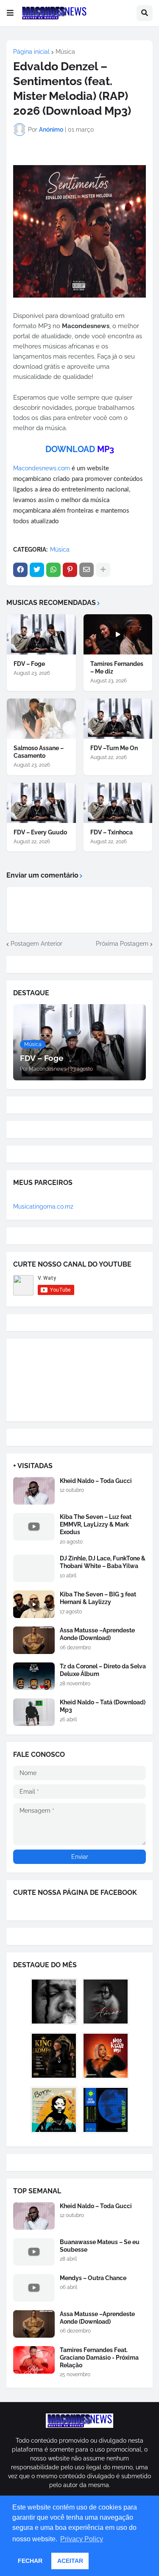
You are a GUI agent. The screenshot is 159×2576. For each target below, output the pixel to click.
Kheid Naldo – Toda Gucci (96, 1481)
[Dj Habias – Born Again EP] (54, 2110)
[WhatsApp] (53, 570)
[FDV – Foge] (41, 634)
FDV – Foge (29, 664)
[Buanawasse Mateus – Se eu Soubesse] (34, 2252)
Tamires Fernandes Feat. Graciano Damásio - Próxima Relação (99, 2358)
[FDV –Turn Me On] (118, 719)
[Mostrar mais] (103, 570)
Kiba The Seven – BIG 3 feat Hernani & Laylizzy (98, 1598)
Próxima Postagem (122, 944)
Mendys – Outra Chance (93, 2278)
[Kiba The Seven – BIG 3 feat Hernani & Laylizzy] (34, 1604)
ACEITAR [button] (70, 2561)
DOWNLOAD (70, 449)
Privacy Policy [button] (82, 2539)
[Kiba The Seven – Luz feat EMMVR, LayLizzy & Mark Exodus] (34, 1527)
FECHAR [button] (30, 2561)
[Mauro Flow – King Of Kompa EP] (54, 2056)
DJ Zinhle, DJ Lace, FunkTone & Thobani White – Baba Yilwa (103, 1562)
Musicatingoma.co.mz (43, 1207)
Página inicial (31, 52)
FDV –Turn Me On (114, 748)
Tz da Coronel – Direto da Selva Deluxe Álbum (103, 1670)
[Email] (86, 570)
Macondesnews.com (42, 468)
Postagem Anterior (36, 944)
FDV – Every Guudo (40, 832)
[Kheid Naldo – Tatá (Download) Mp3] (34, 1712)
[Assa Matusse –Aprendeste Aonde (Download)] (34, 1640)
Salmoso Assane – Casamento (39, 752)
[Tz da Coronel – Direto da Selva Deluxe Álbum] (34, 1676)
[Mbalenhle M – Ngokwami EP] (106, 2056)
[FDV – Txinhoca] (118, 803)
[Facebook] (20, 570)
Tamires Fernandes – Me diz (117, 668)
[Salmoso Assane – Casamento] (41, 719)
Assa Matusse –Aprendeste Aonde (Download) (97, 1634)
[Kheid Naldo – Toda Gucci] (34, 1491)
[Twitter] (37, 570)
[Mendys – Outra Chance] (34, 2288)
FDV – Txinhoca (112, 832)
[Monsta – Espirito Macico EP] (54, 2002)
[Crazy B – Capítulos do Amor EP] (106, 2002)
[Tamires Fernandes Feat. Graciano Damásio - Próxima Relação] (34, 2360)
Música (65, 52)
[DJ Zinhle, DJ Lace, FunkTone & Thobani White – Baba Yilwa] (34, 1568)
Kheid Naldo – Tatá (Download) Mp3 (103, 1706)
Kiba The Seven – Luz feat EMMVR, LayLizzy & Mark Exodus (96, 1524)
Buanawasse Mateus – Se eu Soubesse (100, 2246)
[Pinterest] (70, 570)
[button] (10, 13)
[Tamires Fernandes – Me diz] (118, 634)
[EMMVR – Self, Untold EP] (106, 2110)
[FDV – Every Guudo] (41, 803)
